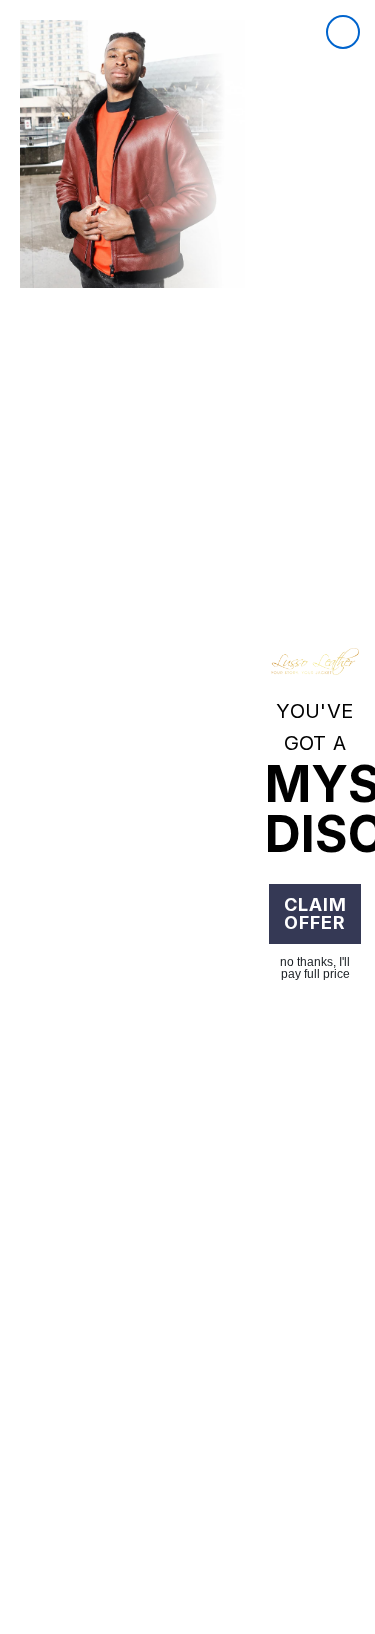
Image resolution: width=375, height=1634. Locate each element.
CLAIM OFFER (315, 913)
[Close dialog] (343, 32)
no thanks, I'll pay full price (315, 968)
